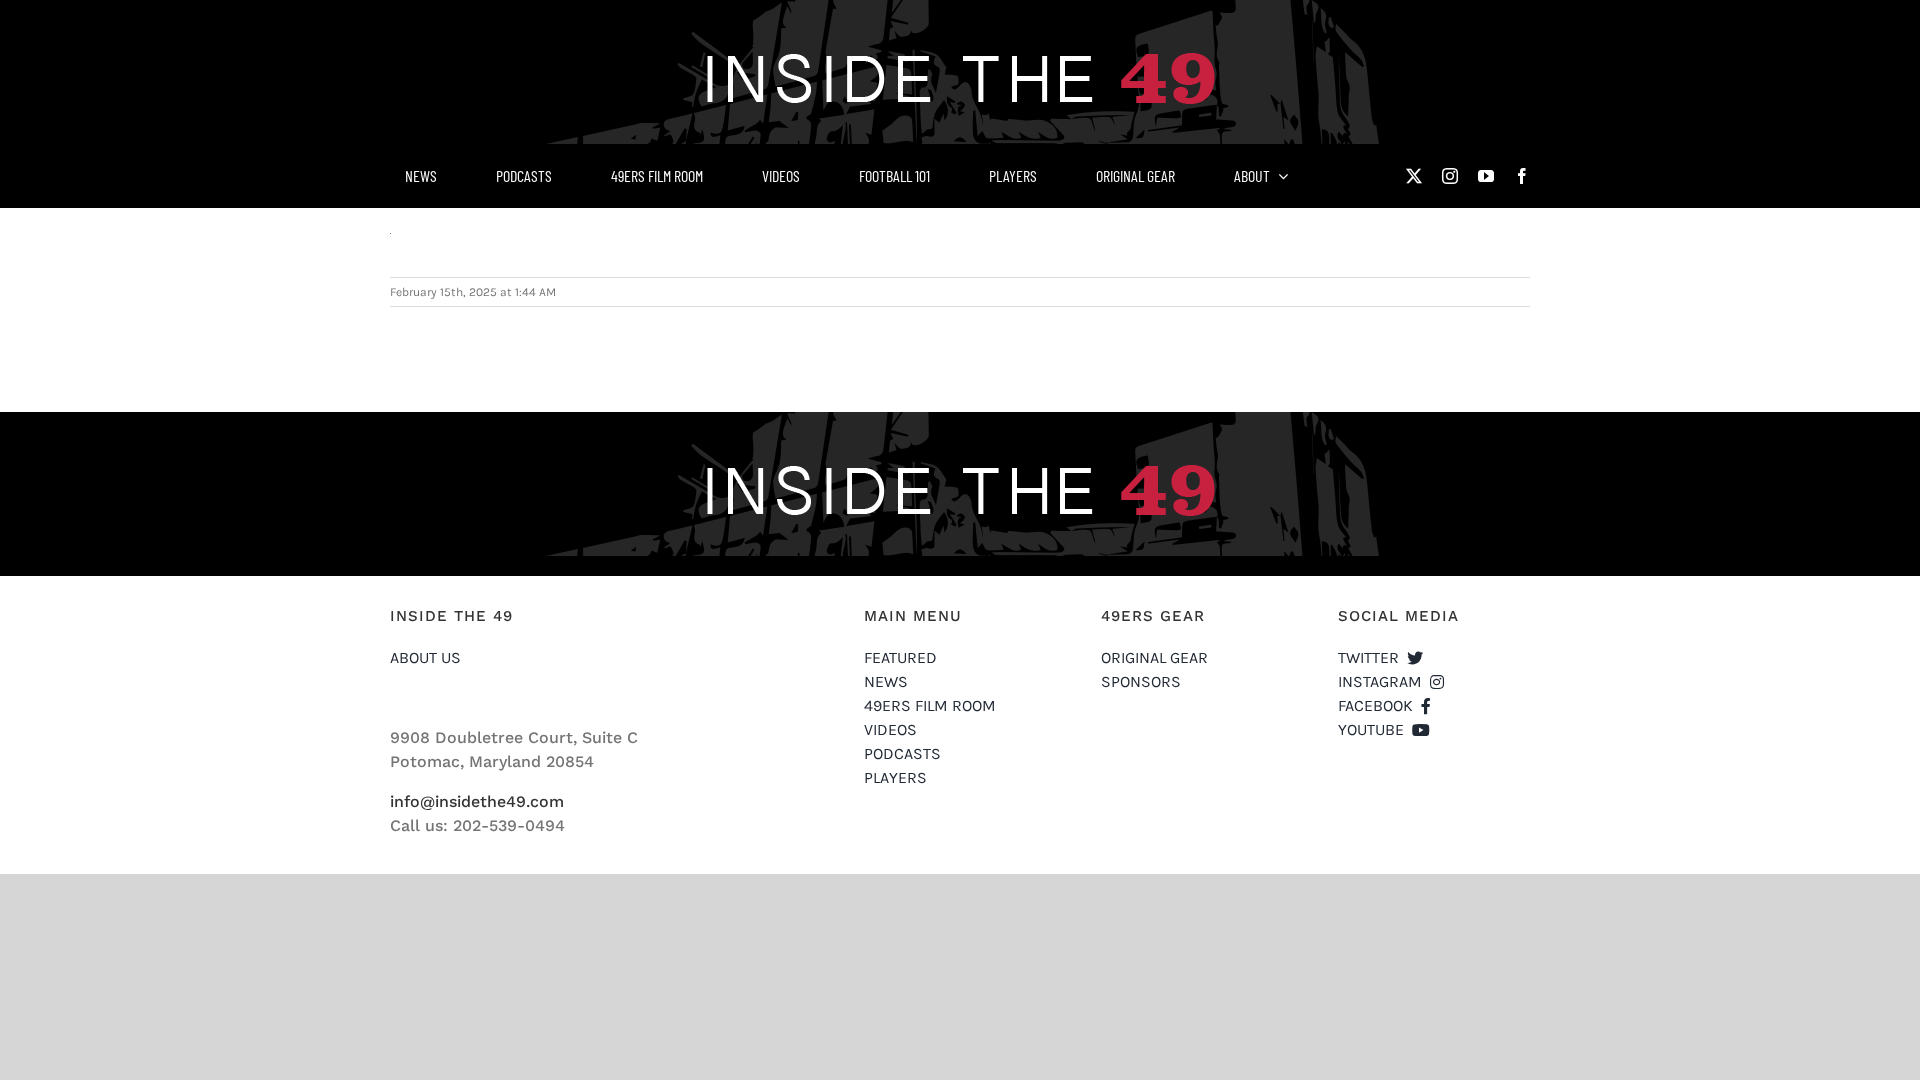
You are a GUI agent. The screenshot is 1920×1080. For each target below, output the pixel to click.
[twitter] (1414, 176)
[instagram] (1450, 176)
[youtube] (1486, 176)
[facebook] (1522, 176)
